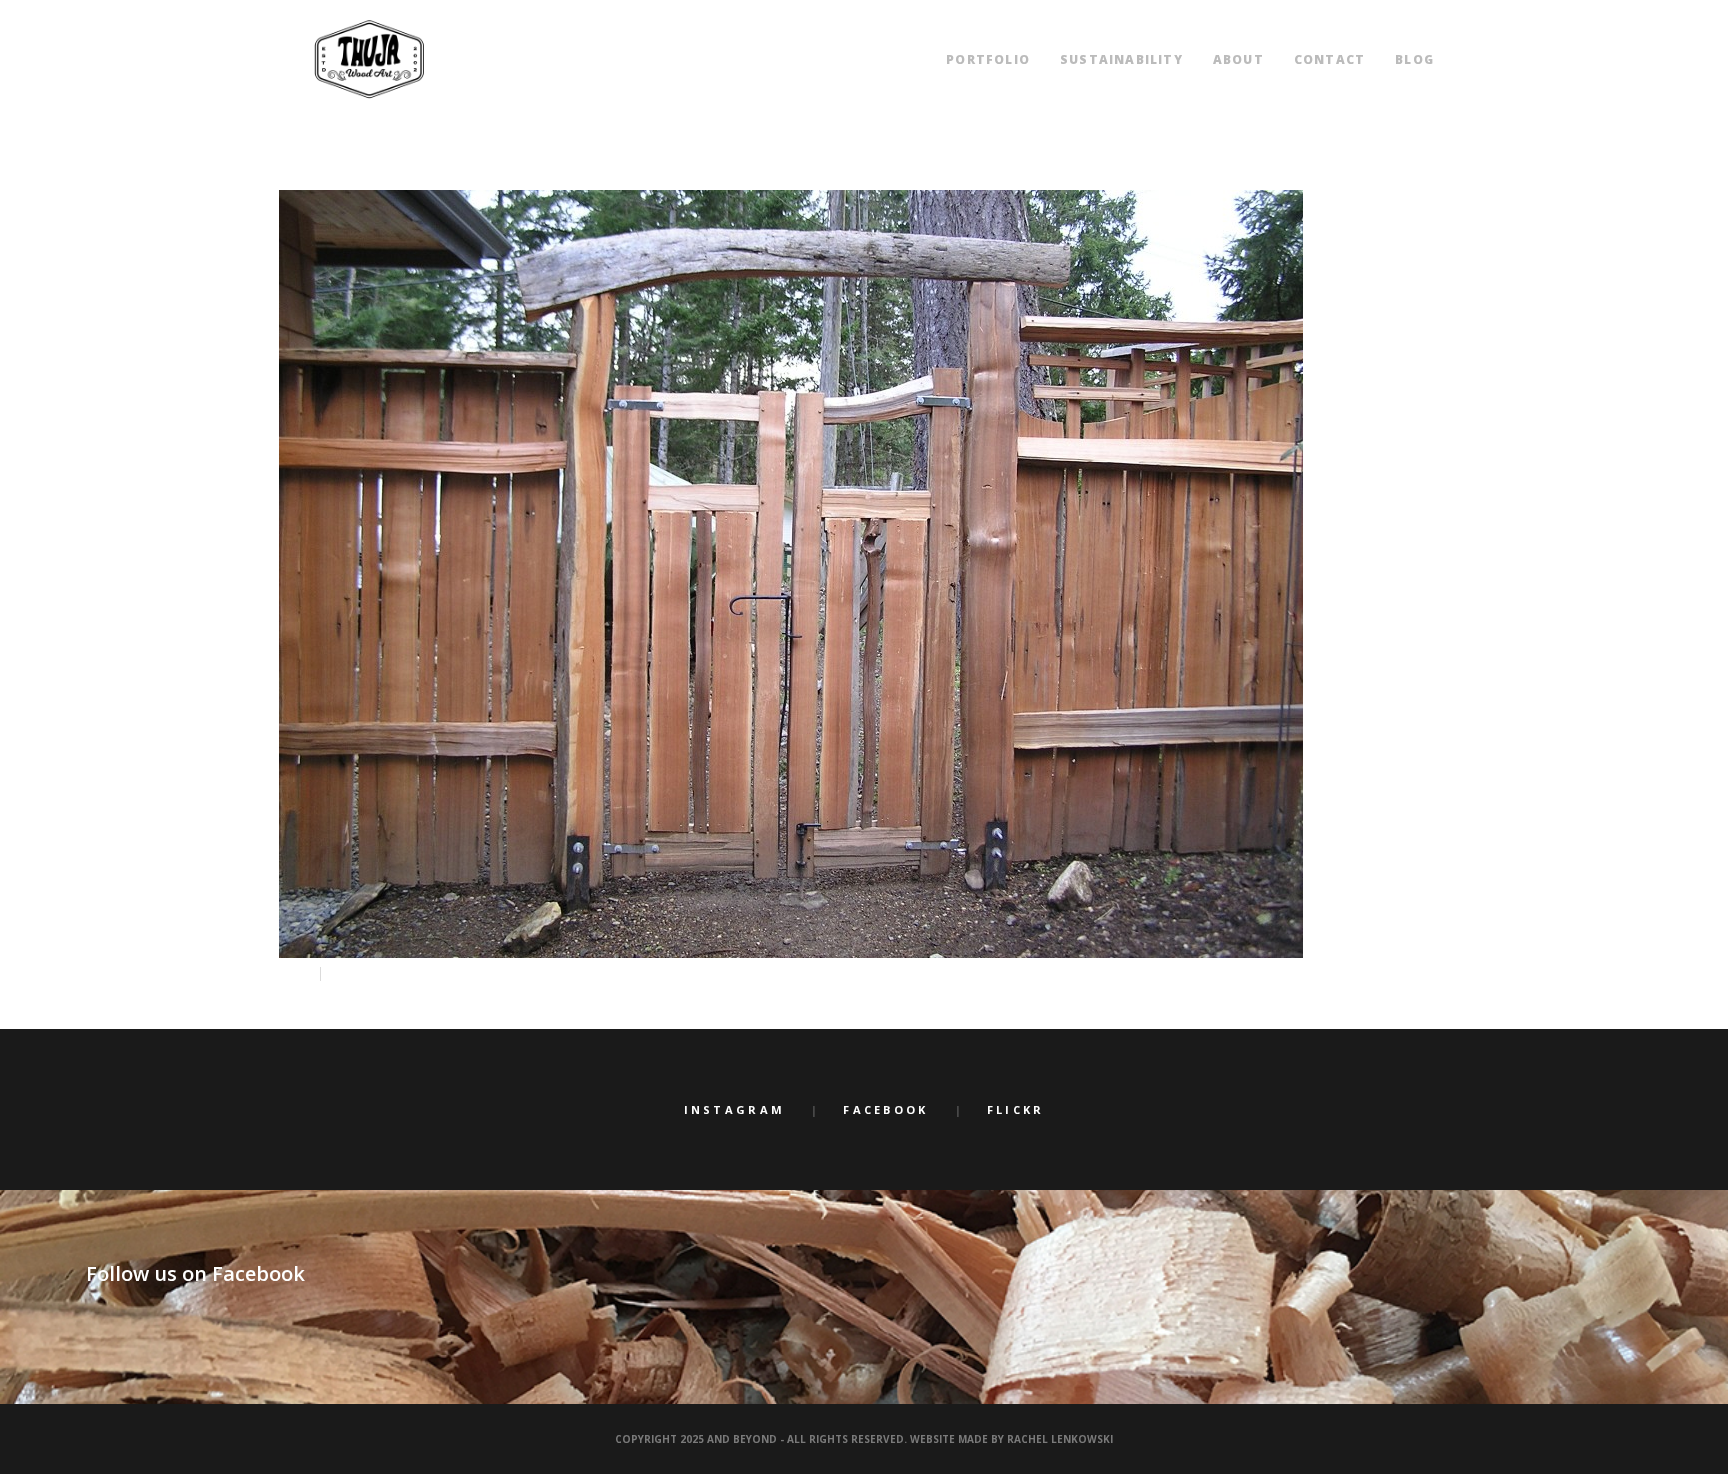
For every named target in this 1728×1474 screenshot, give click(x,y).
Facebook (885, 1109)
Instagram (735, 1109)
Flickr (1016, 1109)
